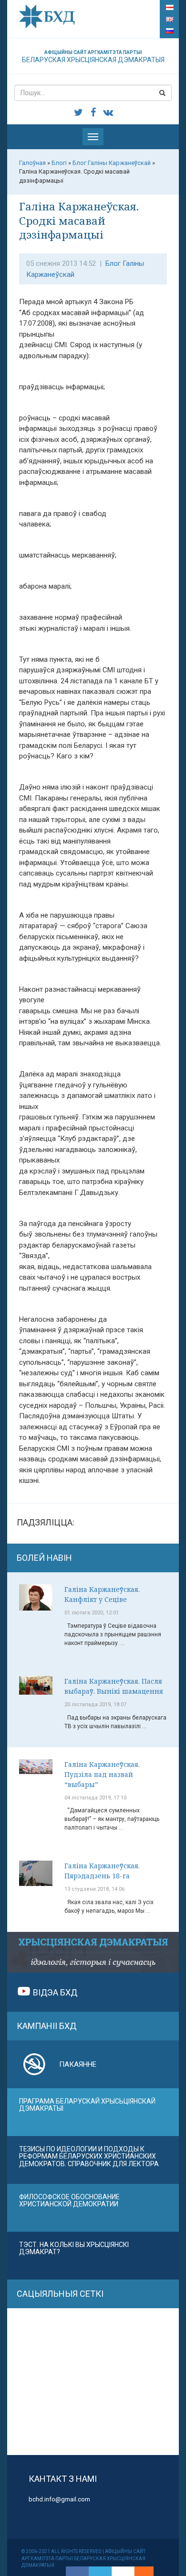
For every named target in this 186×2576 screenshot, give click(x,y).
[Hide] (149, 2571)
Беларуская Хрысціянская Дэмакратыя (93, 57)
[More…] (139, 2571)
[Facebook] (77, 2571)
